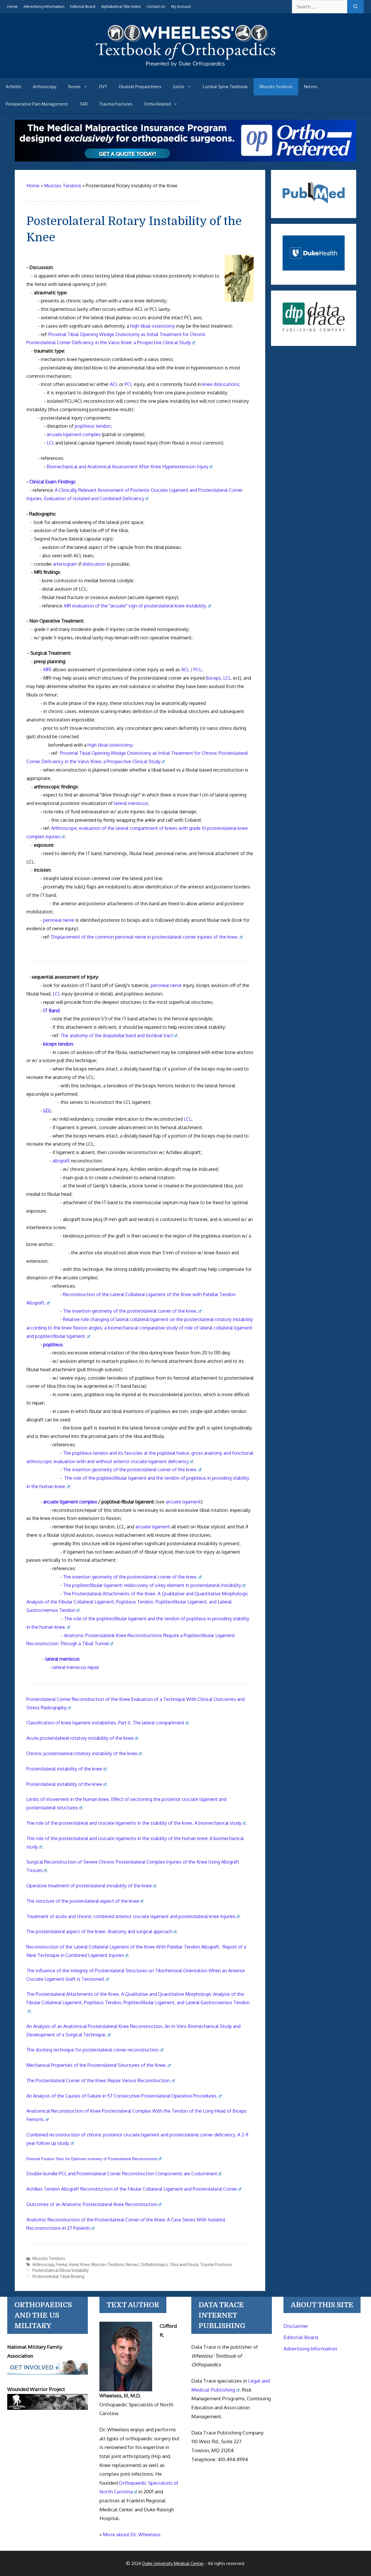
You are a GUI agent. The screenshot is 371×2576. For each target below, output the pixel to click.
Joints (179, 87)
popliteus (53, 1345)
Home (12, 6)
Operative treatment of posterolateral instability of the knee (89, 1886)
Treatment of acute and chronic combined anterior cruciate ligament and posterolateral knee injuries (131, 1916)
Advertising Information (44, 6)
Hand (74, 2264)
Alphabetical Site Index (121, 6)
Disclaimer (296, 2326)
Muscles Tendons (276, 87)
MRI (47, 670)
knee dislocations (221, 384)
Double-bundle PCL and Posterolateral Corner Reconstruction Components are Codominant (122, 2174)
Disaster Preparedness (140, 87)
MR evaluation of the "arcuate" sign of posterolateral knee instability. (136, 606)
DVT (103, 87)
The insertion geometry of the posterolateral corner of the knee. (130, 1311)
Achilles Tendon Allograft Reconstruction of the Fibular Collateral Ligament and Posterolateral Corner (132, 2189)
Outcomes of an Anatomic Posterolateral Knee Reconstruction (92, 2204)
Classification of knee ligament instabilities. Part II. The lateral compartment (105, 1723)
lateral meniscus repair (76, 1667)
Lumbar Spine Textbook (225, 87)
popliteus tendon (93, 426)
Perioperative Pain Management (37, 104)
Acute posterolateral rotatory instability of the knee (80, 1738)
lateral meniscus (131, 803)
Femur (62, 2264)
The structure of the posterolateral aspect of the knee (83, 1901)
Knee (85, 2264)
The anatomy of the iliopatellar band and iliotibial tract (117, 1035)
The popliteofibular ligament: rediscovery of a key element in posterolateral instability (152, 1585)
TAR (84, 104)
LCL (50, 443)
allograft (61, 1161)
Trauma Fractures (116, 104)
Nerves (311, 87)
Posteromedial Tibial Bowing (58, 2276)
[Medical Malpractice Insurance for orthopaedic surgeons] (186, 160)
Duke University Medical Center (173, 2563)
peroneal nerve (59, 920)
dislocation (94, 564)
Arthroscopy (45, 87)
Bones (74, 87)
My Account (181, 6)
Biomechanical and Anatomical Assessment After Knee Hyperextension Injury (128, 467)
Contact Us (156, 6)
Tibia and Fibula (184, 2264)
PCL (129, 384)
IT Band (51, 1011)
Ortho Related (157, 104)
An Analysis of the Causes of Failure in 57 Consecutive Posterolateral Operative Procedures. (122, 2096)
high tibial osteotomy (153, 326)
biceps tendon (58, 1044)
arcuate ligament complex (74, 434)
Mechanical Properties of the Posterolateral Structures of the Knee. (97, 2065)
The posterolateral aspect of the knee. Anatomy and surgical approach (99, 1931)
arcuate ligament (183, 1502)
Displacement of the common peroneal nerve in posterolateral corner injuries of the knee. (145, 937)
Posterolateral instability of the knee (64, 1769)
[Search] (355, 7)
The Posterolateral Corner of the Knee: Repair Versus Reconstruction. (99, 2080)
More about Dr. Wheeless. (132, 2534)
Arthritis (13, 87)
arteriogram (65, 564)
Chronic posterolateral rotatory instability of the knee (82, 1753)
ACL (114, 384)
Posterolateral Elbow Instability (61, 2270)
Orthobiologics (154, 2264)
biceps (214, 678)
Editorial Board (83, 6)
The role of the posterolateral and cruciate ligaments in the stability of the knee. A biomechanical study (134, 1823)
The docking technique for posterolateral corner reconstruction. (93, 2050)
